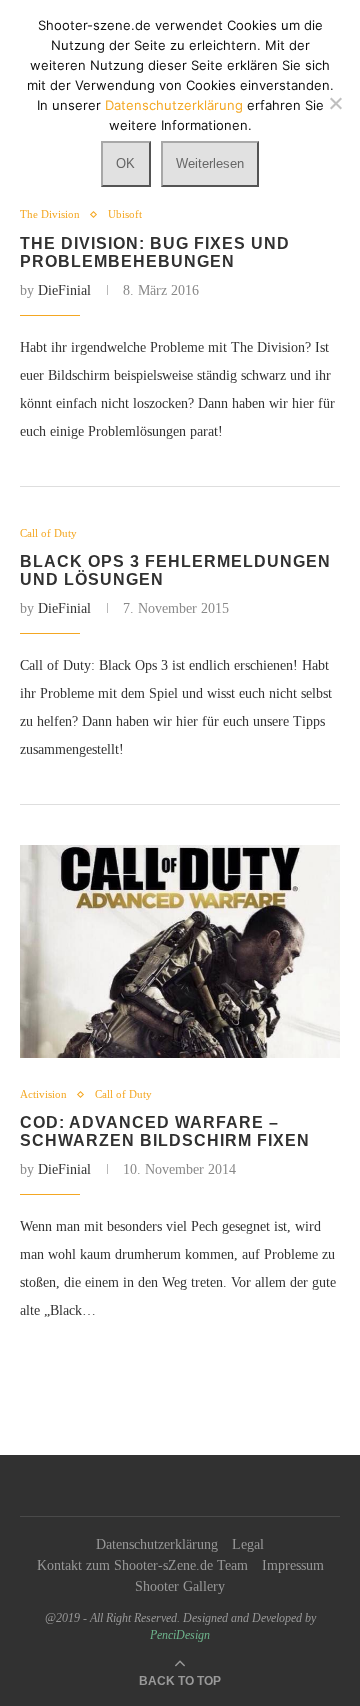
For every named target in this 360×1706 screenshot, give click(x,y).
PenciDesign (180, 1635)
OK (125, 163)
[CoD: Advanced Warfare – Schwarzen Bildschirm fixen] (180, 951)
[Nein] (335, 103)
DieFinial (64, 290)
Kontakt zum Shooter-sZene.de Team (142, 1565)
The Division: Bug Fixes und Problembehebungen (155, 252)
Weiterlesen (210, 163)
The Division (50, 214)
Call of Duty (48, 533)
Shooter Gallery (180, 1586)
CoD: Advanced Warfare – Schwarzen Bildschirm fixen (165, 1131)
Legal (248, 1544)
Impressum (293, 1565)
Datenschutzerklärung (157, 1544)
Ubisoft (125, 214)
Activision (43, 1094)
